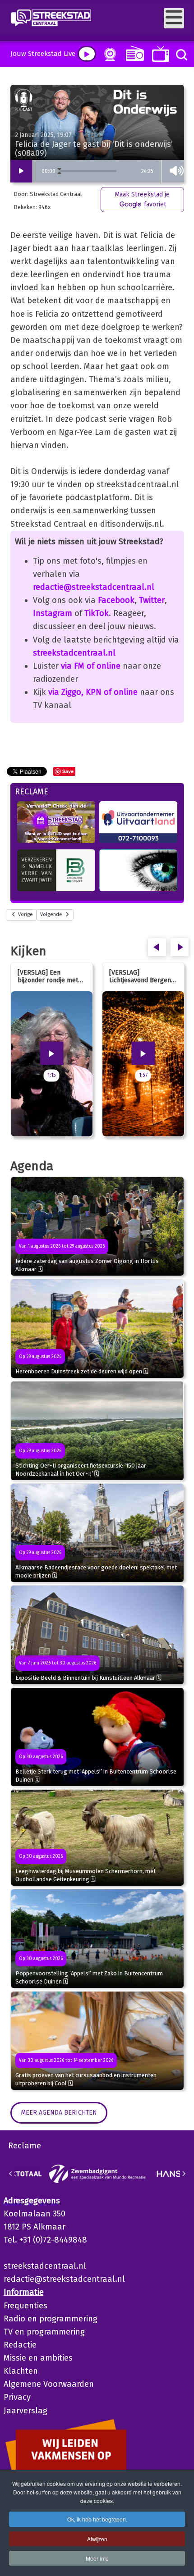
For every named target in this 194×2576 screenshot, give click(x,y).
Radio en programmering (51, 2319)
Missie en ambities (38, 2358)
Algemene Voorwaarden (49, 2384)
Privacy (17, 2397)
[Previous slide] (11, 2174)
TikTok (97, 613)
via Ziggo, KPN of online (93, 692)
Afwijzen (97, 2539)
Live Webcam (108, 55)
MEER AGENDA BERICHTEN (59, 2113)
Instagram (53, 613)
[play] (87, 54)
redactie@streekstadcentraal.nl (94, 587)
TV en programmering (44, 2332)
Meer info (97, 2558)
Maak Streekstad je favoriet (142, 199)
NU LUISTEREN (133, 53)
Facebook (116, 600)
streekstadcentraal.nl (74, 653)
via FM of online (91, 666)
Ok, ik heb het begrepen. (97, 2519)
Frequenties (25, 2306)
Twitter (152, 600)
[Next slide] (184, 2174)
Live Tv (159, 54)
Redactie (20, 2345)
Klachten (21, 2371)
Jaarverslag (25, 2411)
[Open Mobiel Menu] (174, 18)
